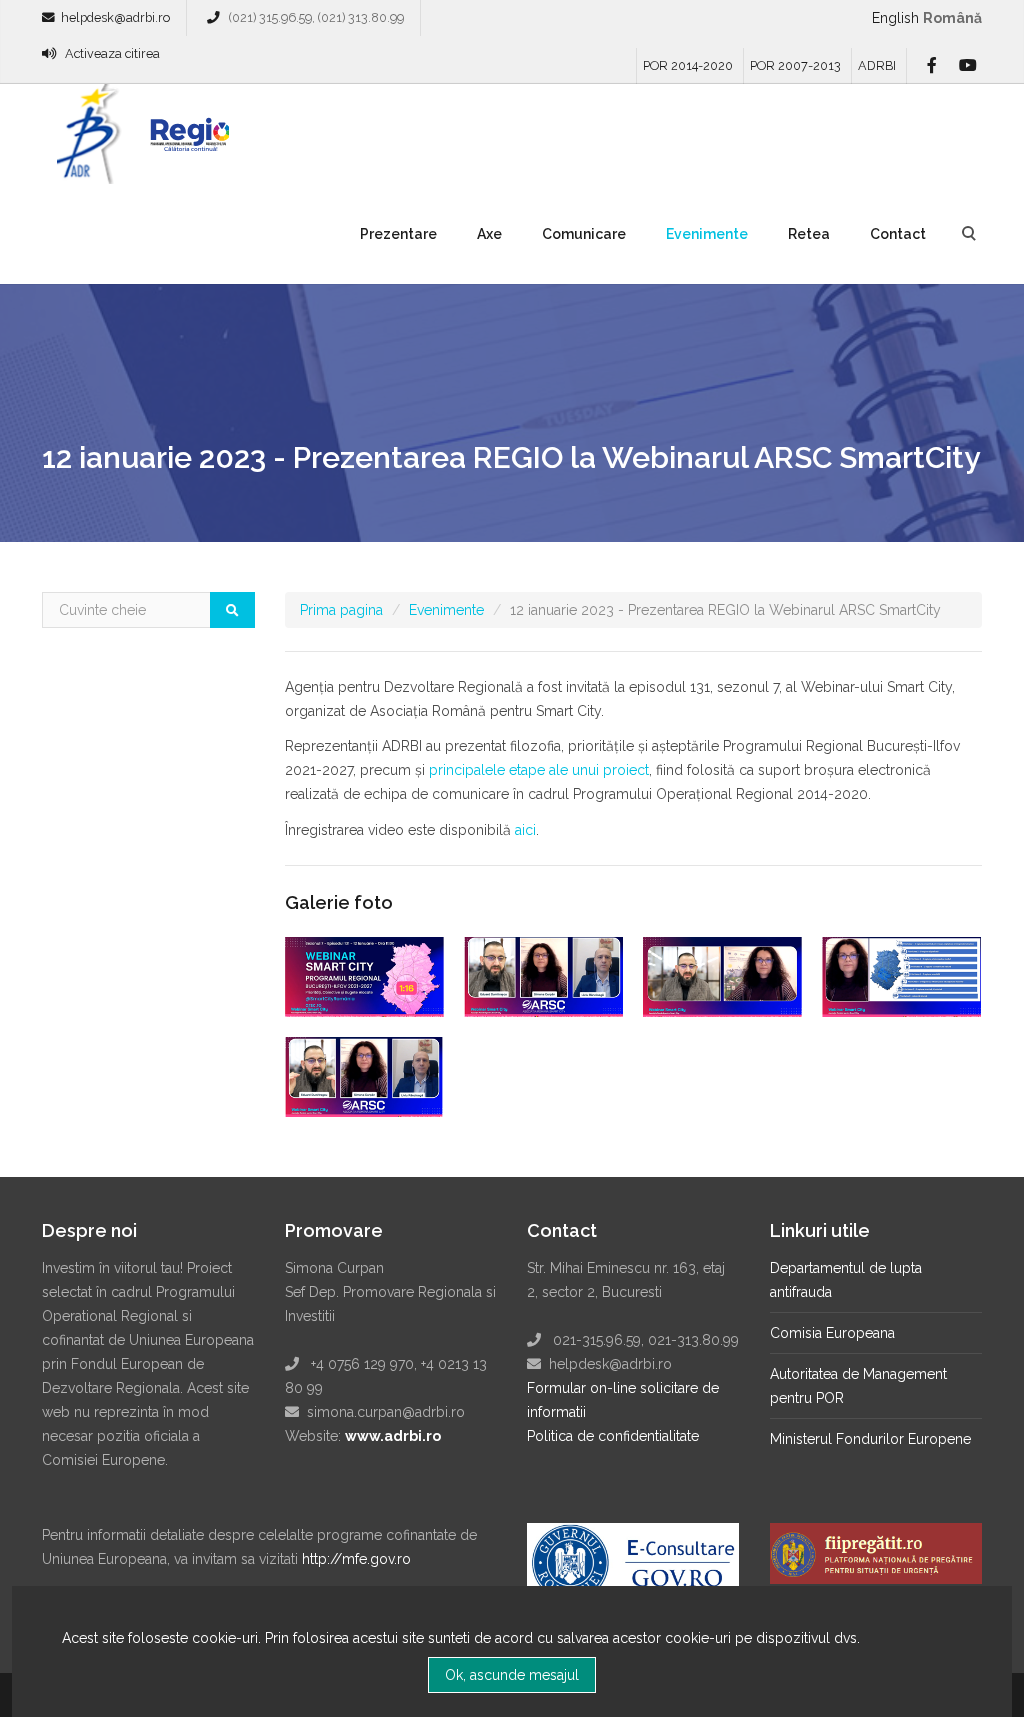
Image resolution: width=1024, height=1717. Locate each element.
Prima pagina (341, 610)
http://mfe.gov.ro (356, 1559)
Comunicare (584, 234)
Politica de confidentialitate (613, 1436)
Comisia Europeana (832, 1333)
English (895, 18)
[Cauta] (232, 610)
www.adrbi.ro (393, 1436)
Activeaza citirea (112, 53)
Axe (489, 234)
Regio (186, 141)
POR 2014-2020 (688, 65)
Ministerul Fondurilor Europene (870, 1439)
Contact (898, 234)
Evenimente (707, 234)
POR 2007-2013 (795, 65)
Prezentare (398, 234)
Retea (809, 234)
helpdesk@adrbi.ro (115, 17)
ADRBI (877, 65)
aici (525, 830)
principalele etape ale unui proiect (539, 770)
